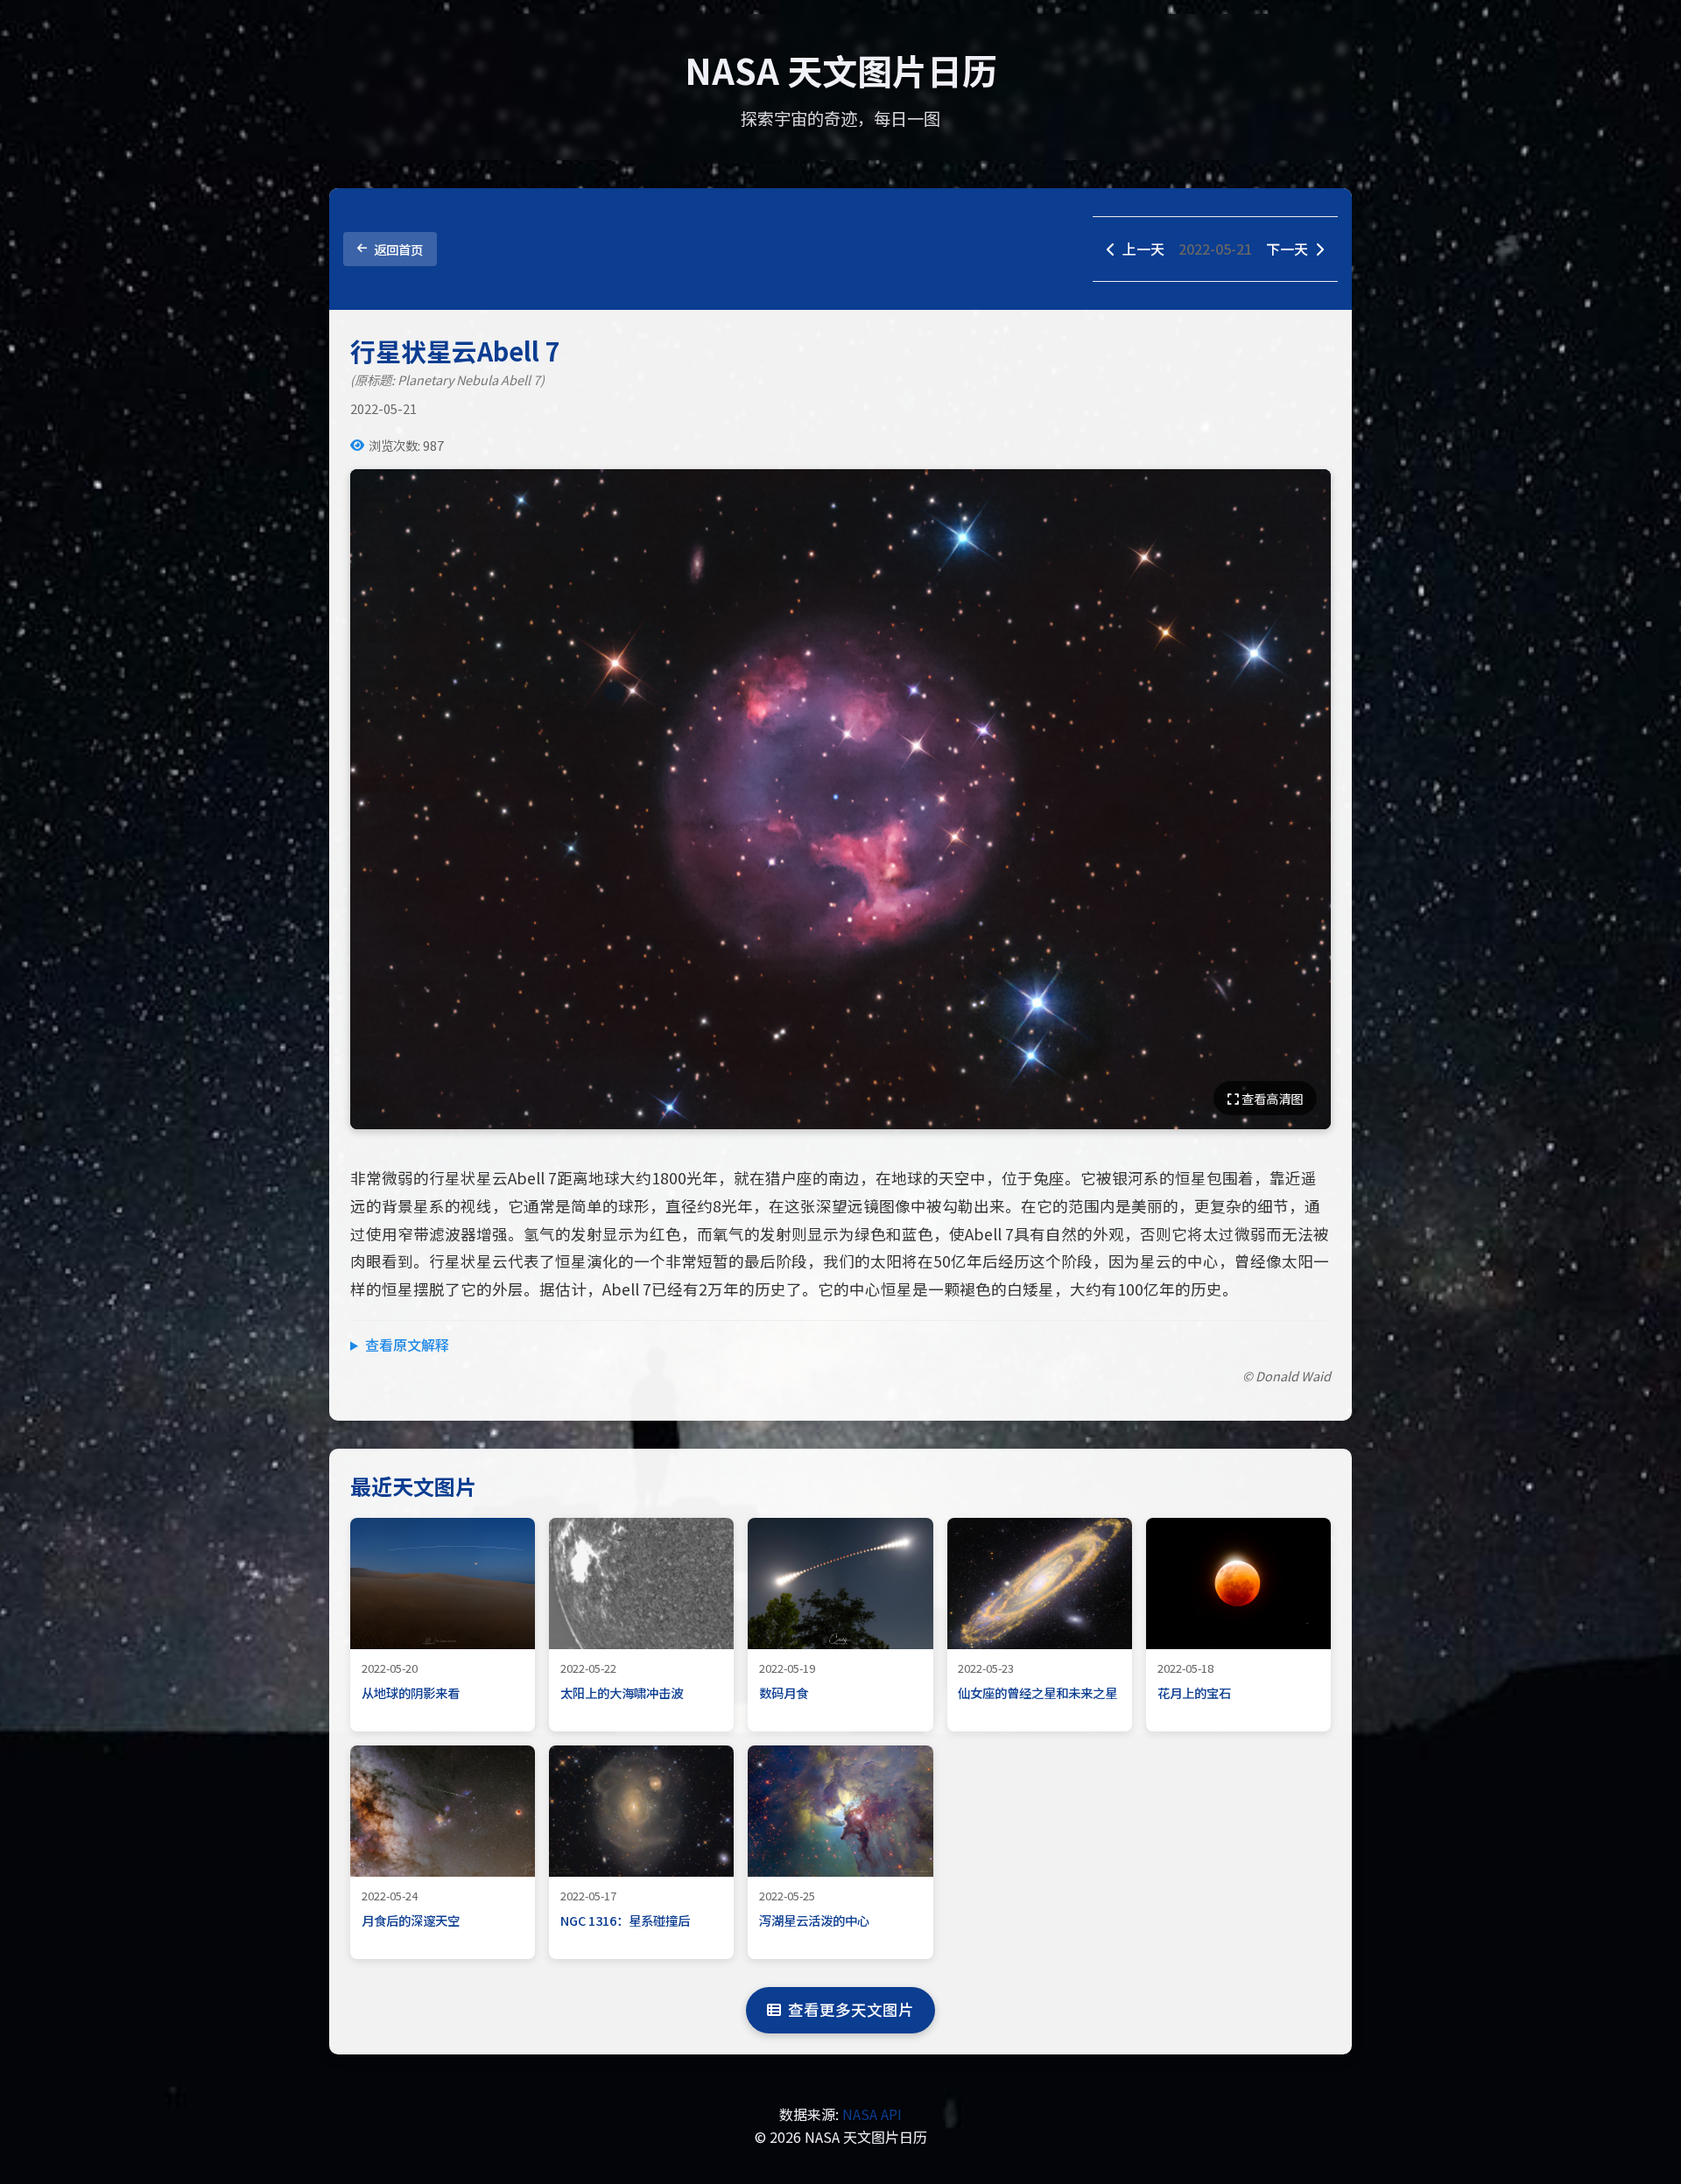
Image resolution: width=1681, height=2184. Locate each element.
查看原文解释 (407, 1345)
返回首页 (398, 249)
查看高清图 (1271, 1098)
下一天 (1287, 249)
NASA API (872, 2114)
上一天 (1143, 249)
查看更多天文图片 (851, 2009)
